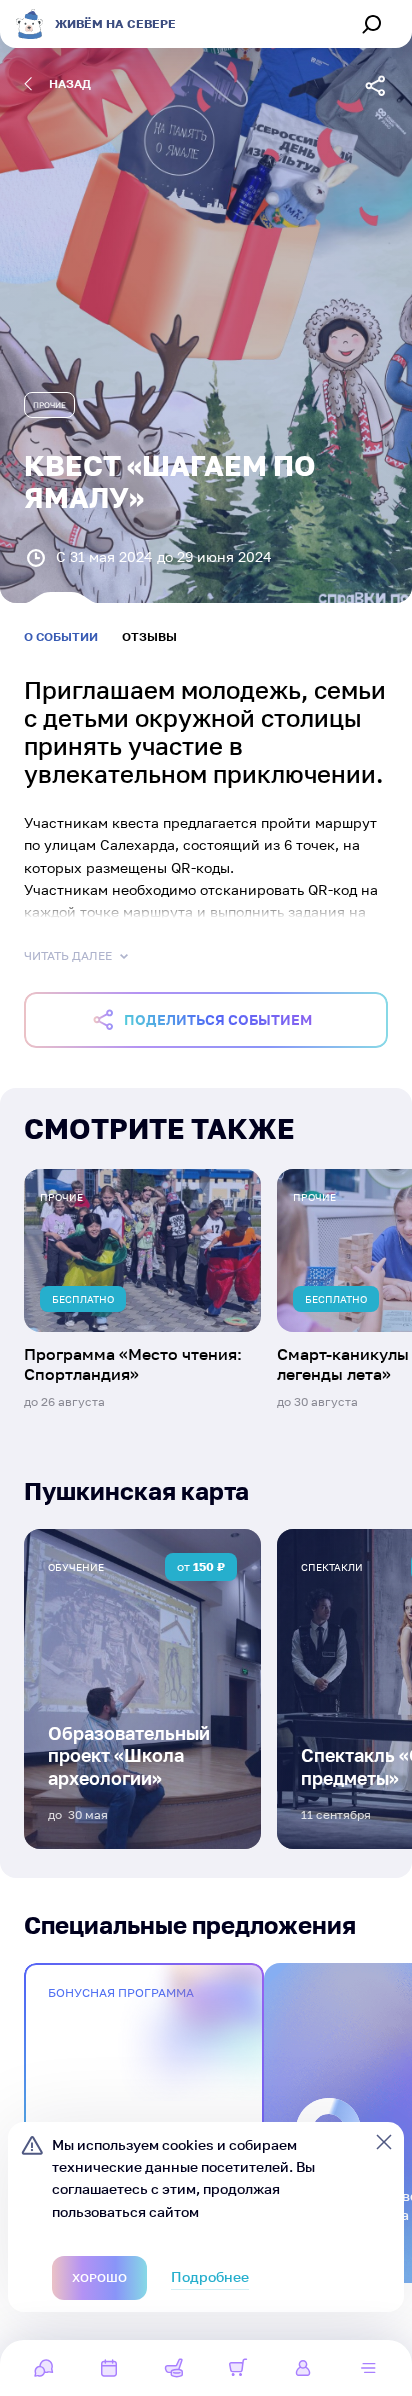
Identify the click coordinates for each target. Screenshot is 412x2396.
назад (70, 83)
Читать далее (68, 955)
